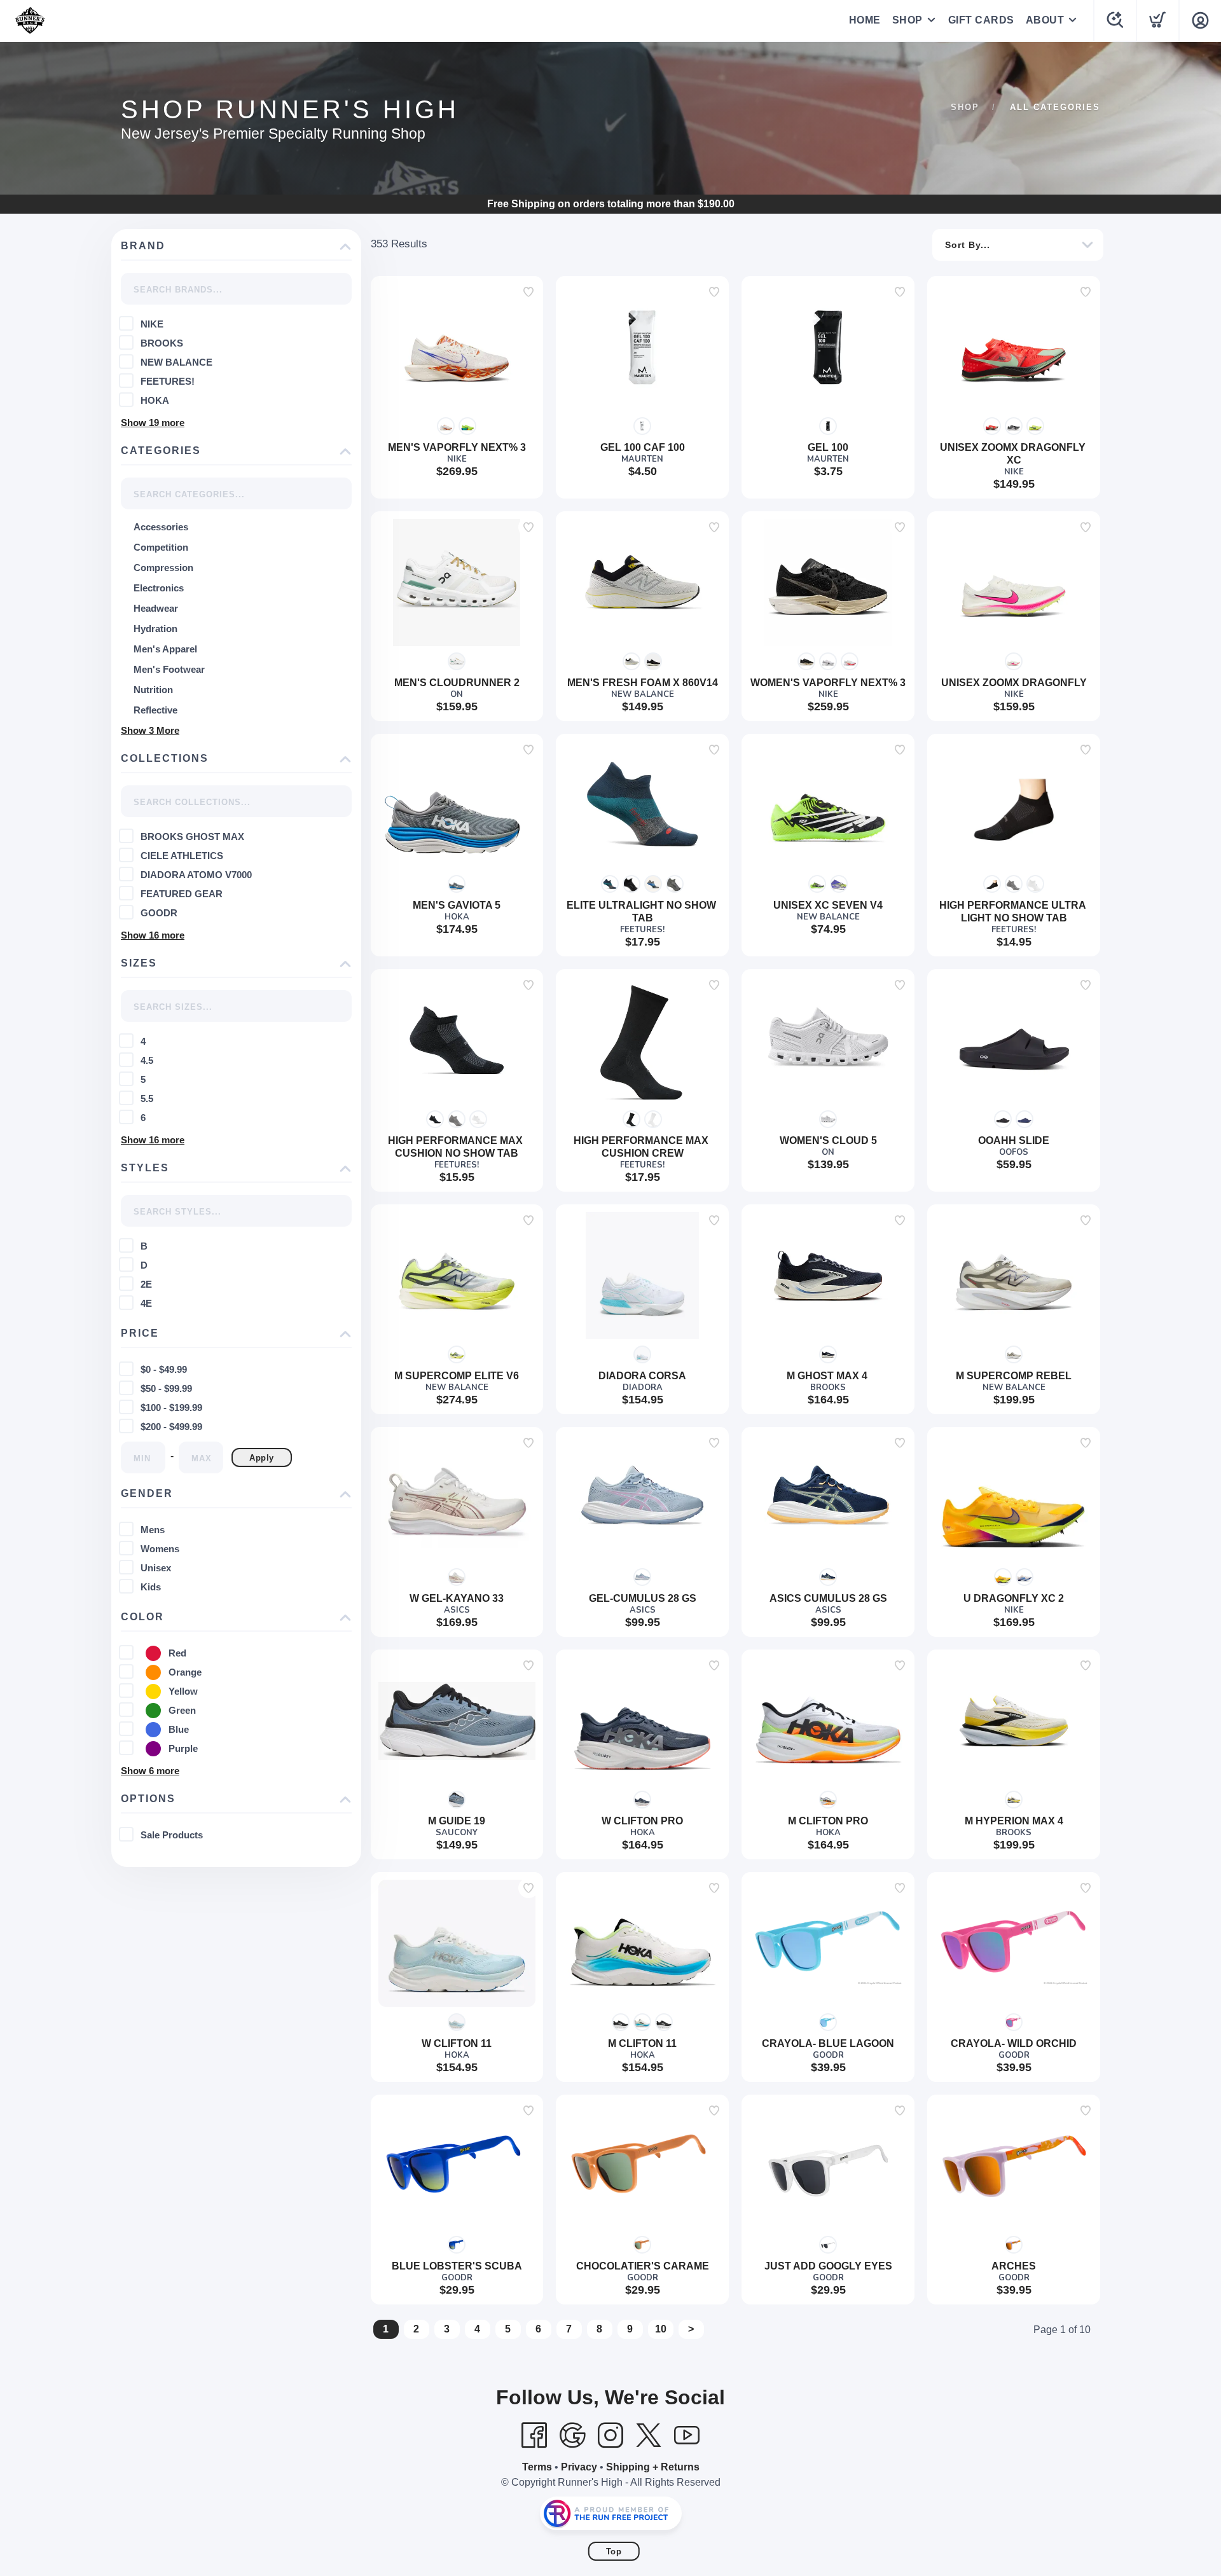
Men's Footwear (169, 669)
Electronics (159, 588)
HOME (865, 20)
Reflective (155, 710)
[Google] (572, 2435)
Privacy (579, 2467)
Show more (153, 423)
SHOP (907, 20)
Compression (163, 568)
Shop (965, 107)
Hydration (155, 629)
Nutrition (153, 690)
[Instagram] (610, 2435)
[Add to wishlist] (528, 292)
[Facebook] (534, 2435)
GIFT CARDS (981, 20)
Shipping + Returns (653, 2467)
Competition (161, 547)
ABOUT (1045, 20)
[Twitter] (649, 2435)
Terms (537, 2467)
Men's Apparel (165, 649)
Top (614, 2552)
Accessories (161, 527)
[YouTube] (687, 2435)
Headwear (156, 608)
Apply (262, 1458)
